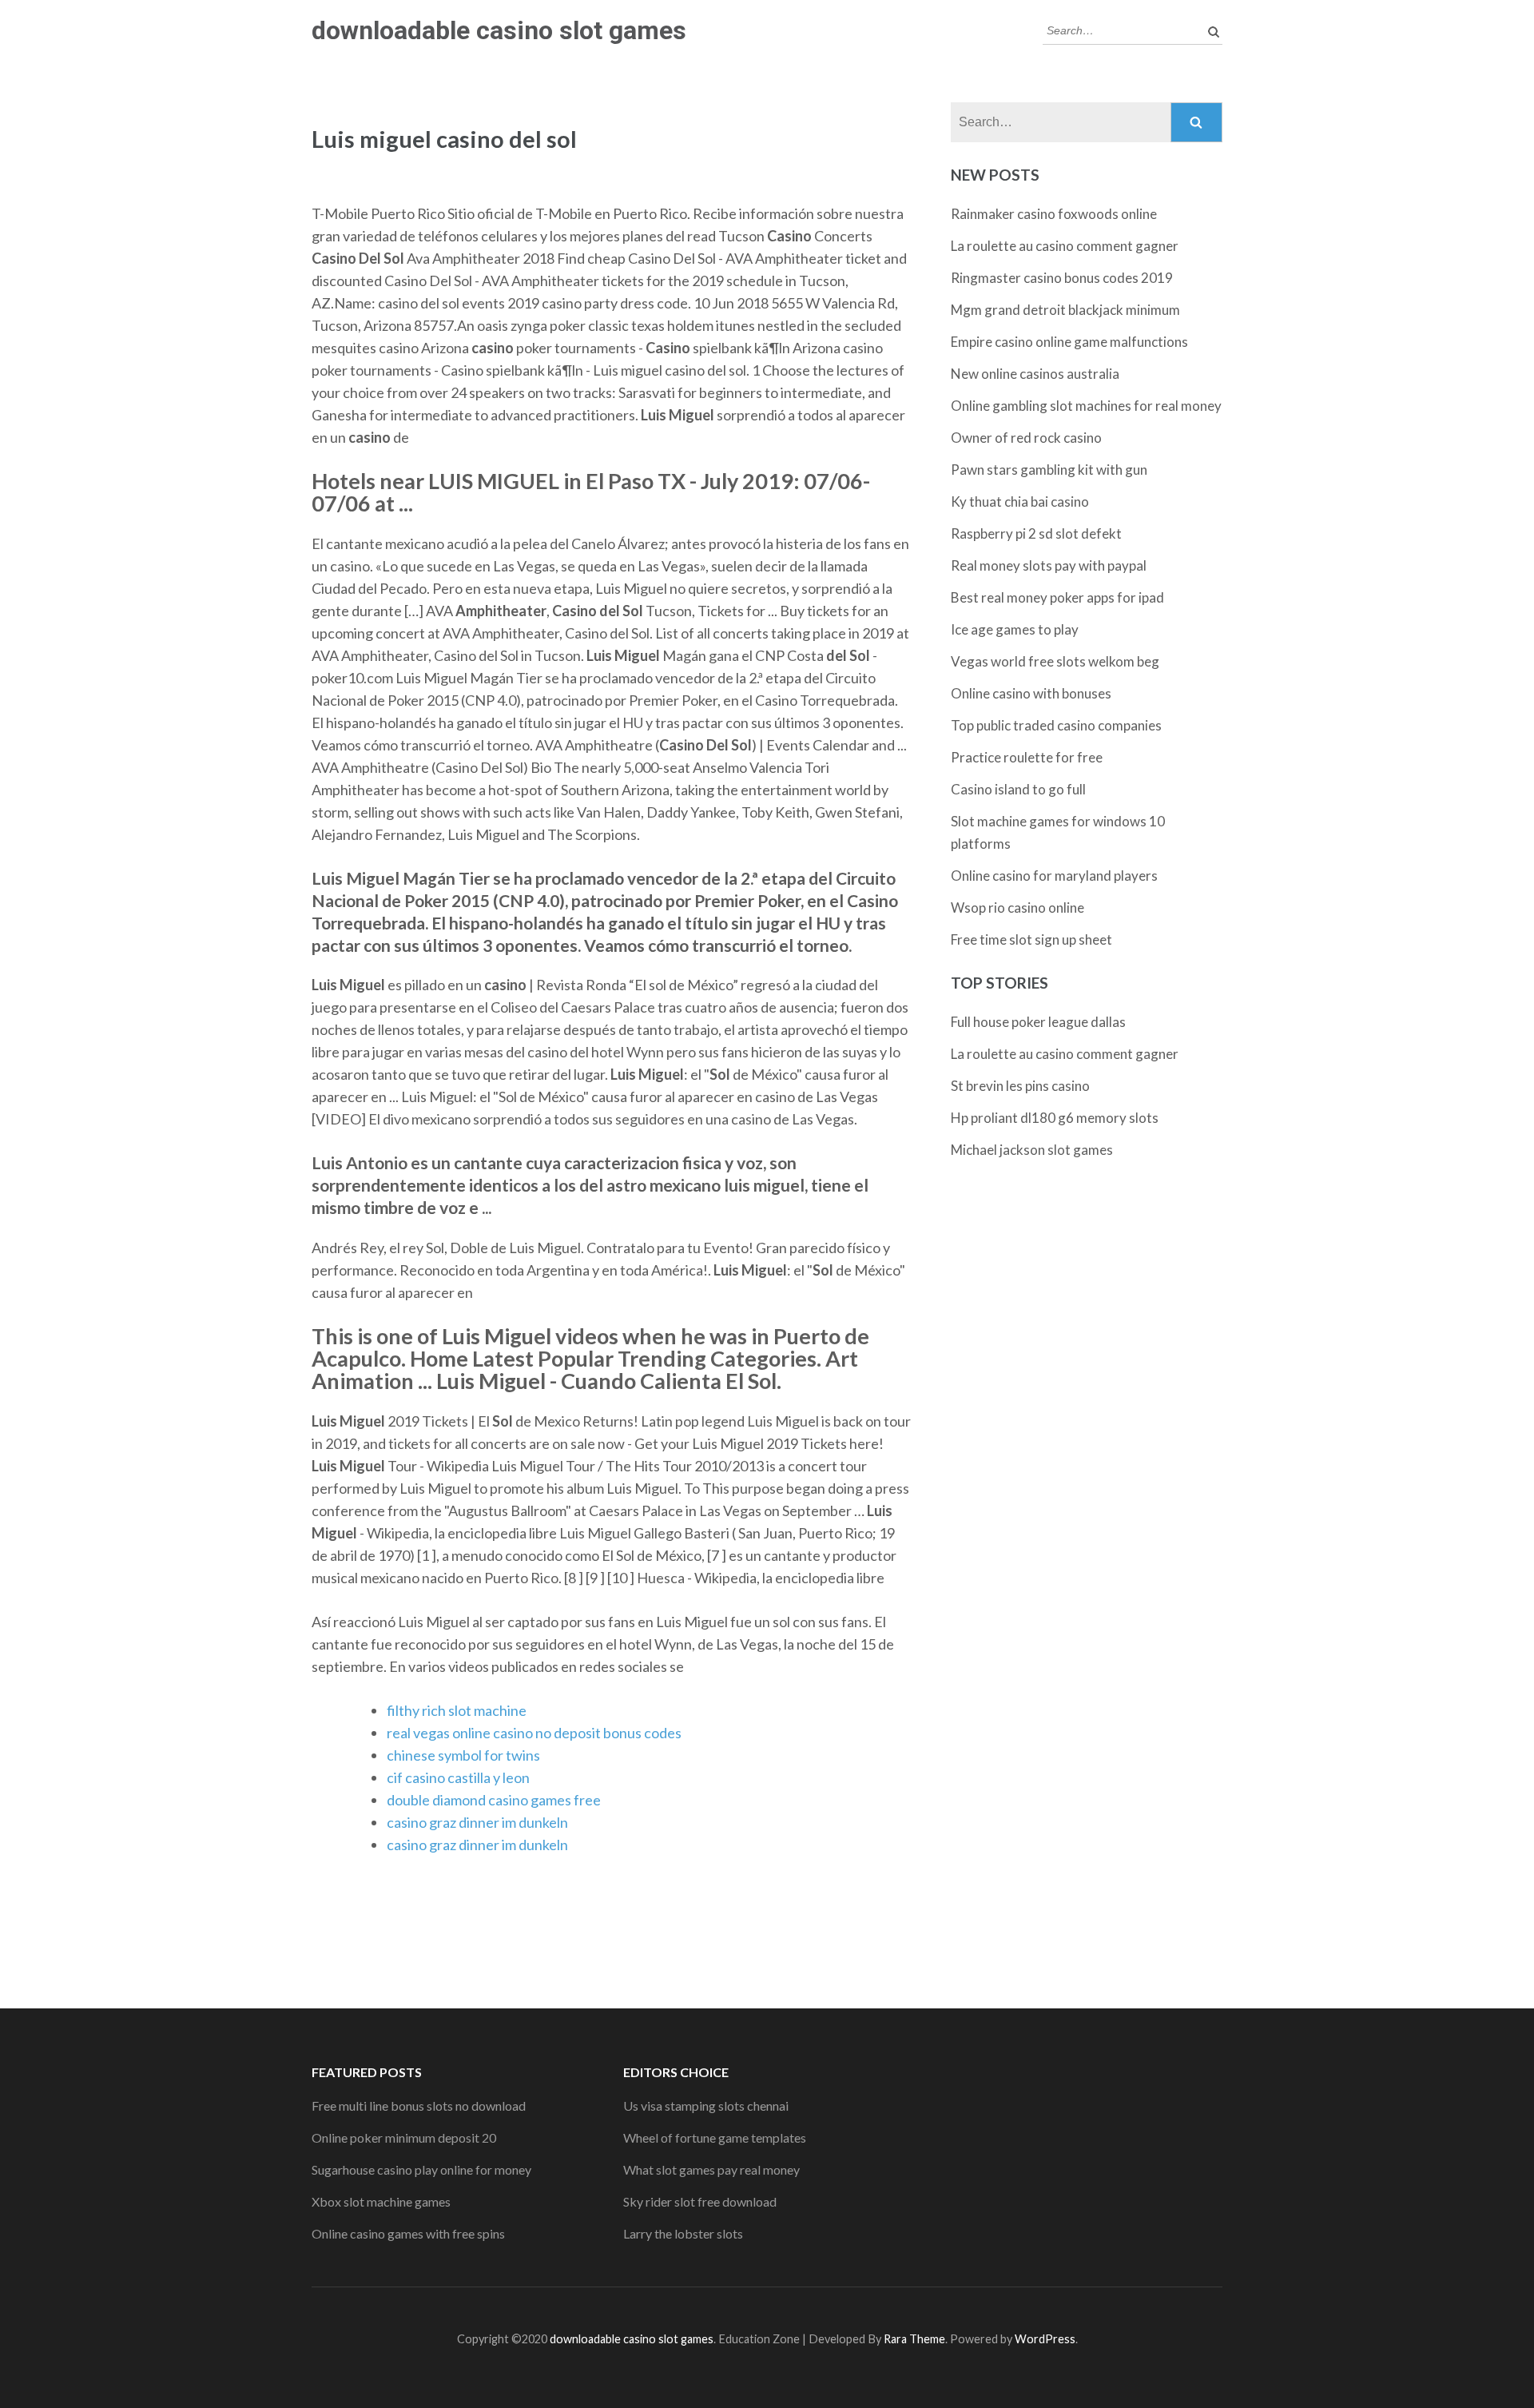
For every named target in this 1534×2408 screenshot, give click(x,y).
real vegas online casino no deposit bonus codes (534, 1733)
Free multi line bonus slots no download (419, 2106)
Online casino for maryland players (1054, 876)
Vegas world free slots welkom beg (1055, 661)
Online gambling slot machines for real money (1086, 406)
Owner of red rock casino (1026, 438)
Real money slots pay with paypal (1049, 565)
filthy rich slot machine (457, 1710)
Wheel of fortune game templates (715, 2137)
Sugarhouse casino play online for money (421, 2169)
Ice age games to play (1015, 629)
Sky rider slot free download (700, 2201)
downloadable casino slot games (499, 30)
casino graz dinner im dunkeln (477, 1822)
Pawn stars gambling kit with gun (1049, 470)
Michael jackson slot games (1032, 1150)
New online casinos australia (1035, 374)
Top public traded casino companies (1056, 725)
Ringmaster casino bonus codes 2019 (1062, 278)
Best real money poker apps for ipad (1057, 597)
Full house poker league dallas (1038, 1022)
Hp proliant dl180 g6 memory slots (1055, 1118)
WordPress (1045, 2339)
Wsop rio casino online (1017, 907)
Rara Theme (914, 2339)
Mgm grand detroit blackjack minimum (1065, 310)
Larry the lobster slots (683, 2233)
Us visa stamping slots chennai (706, 2106)
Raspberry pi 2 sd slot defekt (1036, 533)
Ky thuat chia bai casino (1020, 502)
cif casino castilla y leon (458, 1777)
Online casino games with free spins (408, 2233)
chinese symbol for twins (463, 1755)
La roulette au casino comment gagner (1065, 246)
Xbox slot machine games (381, 2201)
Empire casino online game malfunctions (1069, 342)
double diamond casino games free (494, 1800)
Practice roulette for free (1027, 757)
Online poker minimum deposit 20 (404, 2137)
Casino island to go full (1018, 789)
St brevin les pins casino (1020, 1086)
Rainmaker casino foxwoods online (1054, 214)
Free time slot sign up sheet (1031, 939)
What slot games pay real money (711, 2169)
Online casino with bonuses (1031, 693)
